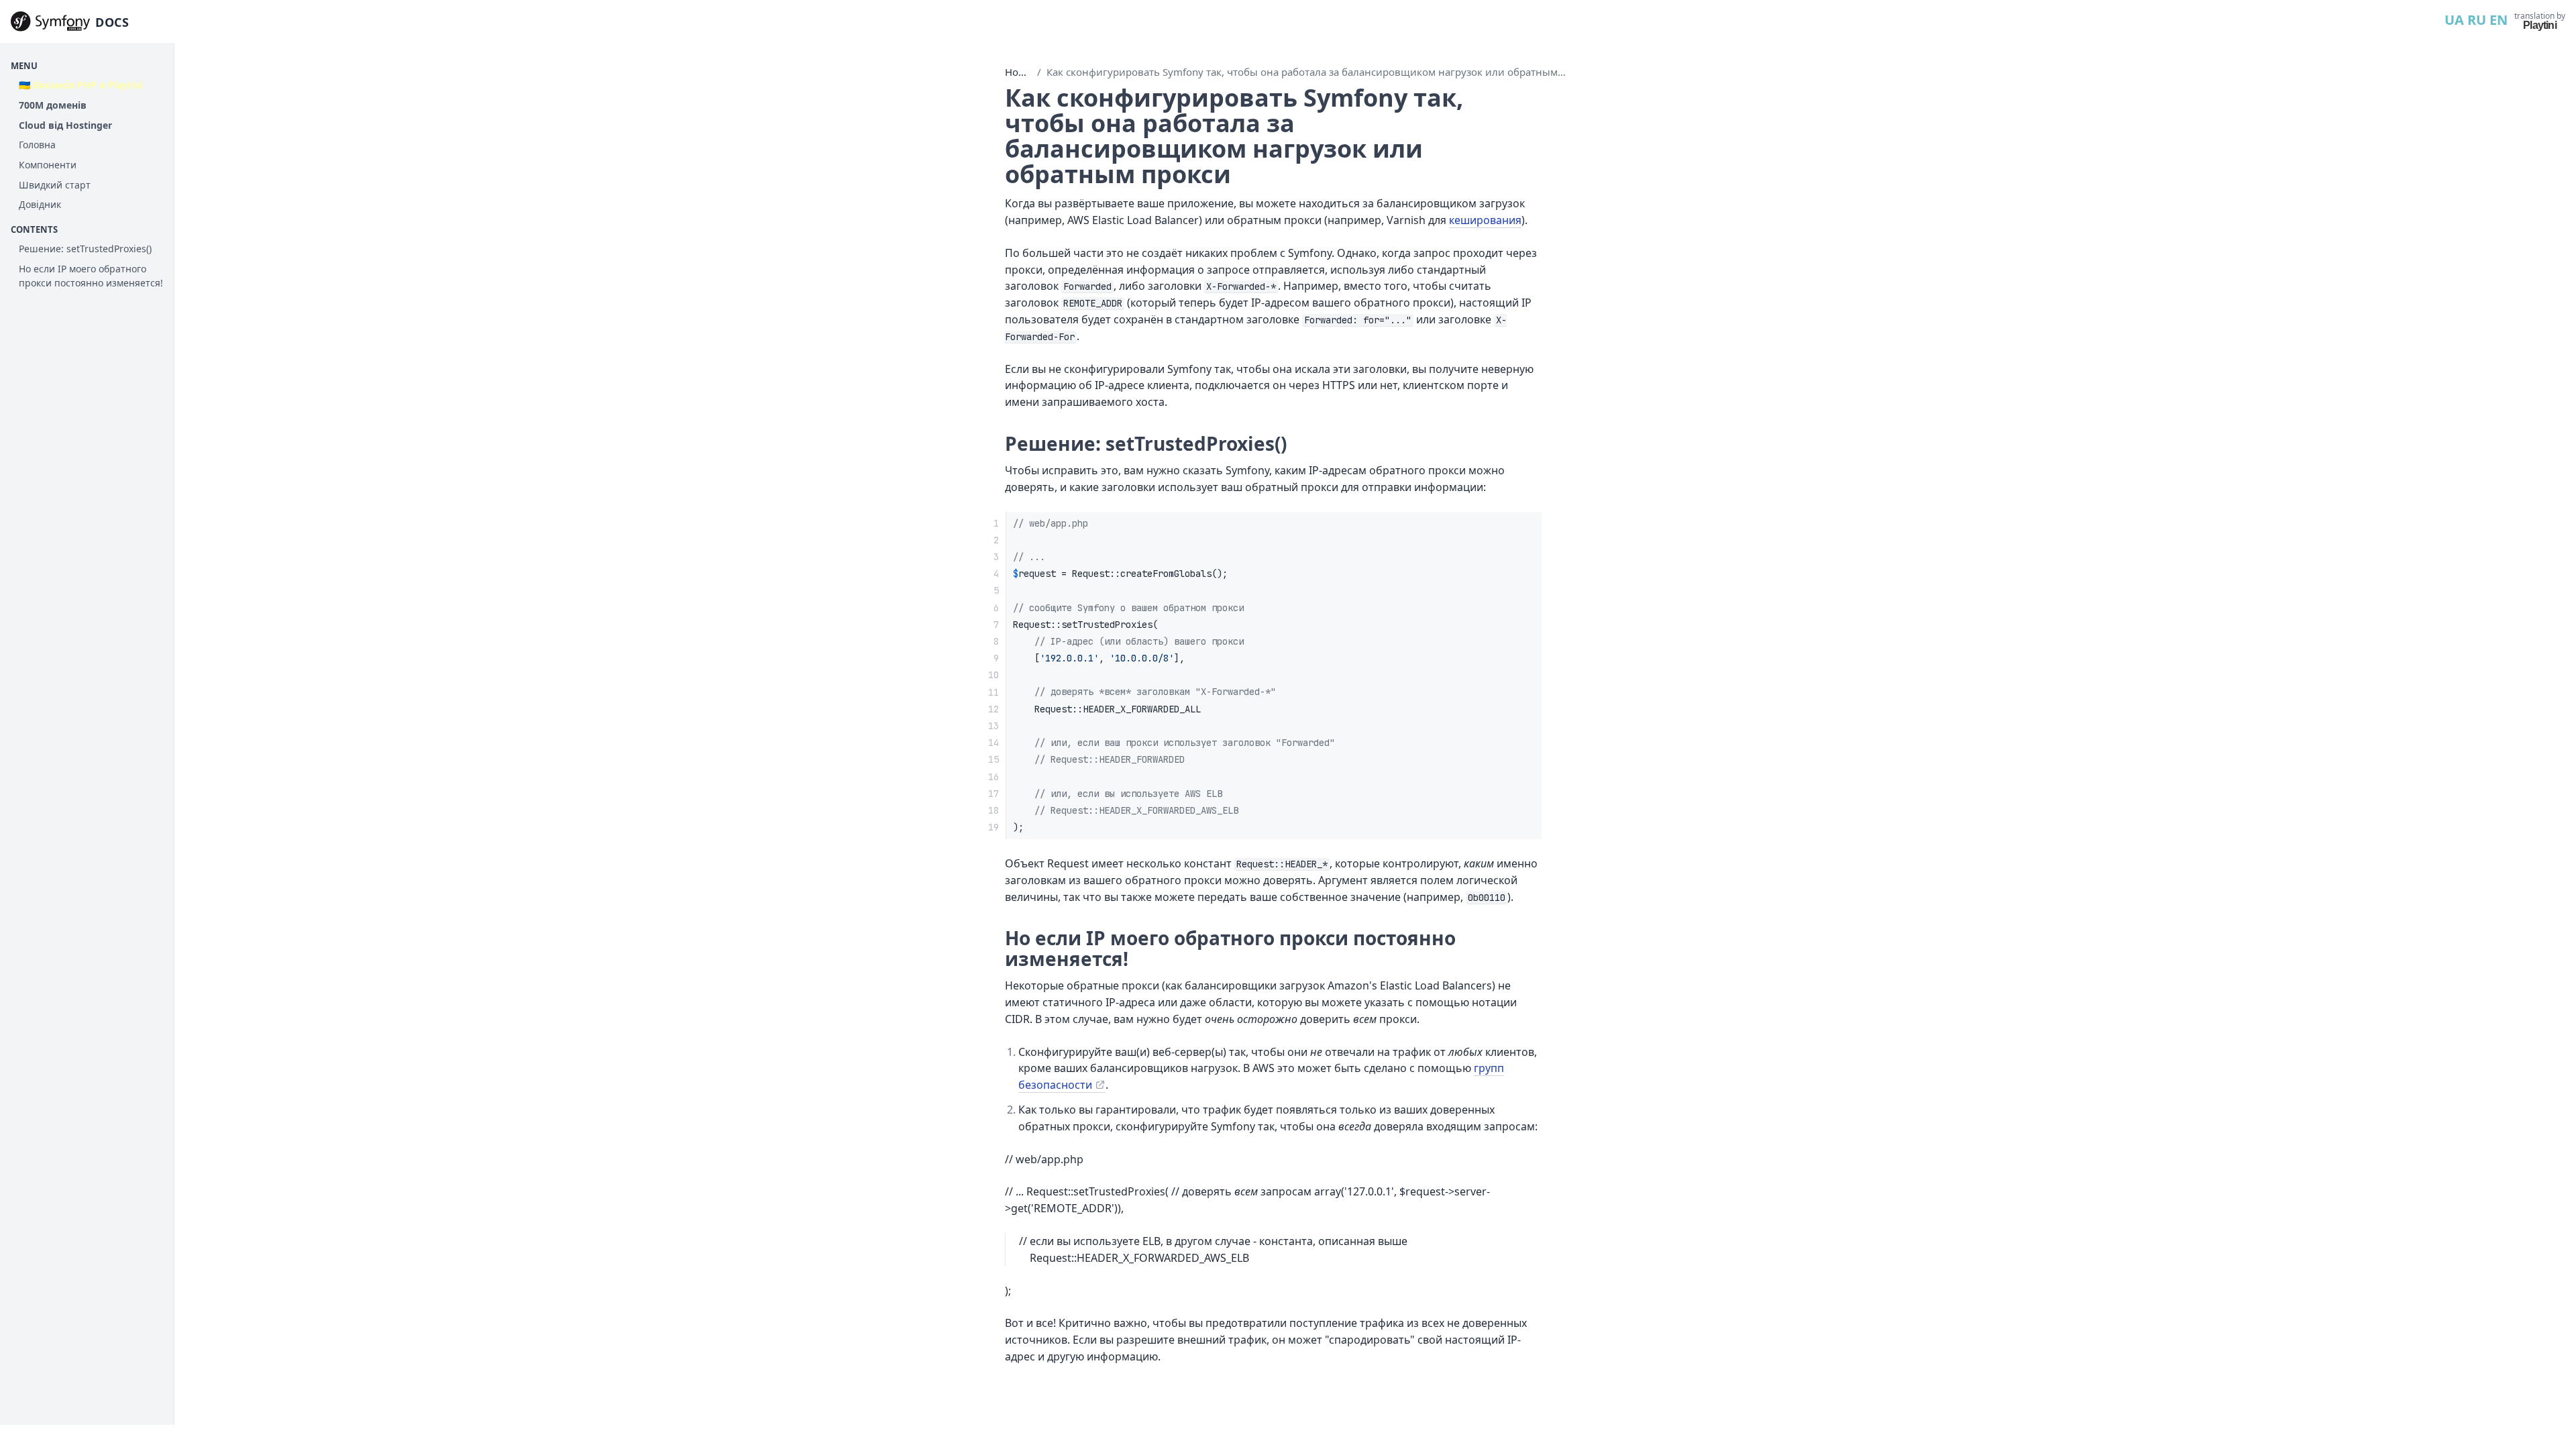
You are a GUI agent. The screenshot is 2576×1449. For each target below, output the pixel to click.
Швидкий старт (55, 185)
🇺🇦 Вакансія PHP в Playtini (81, 85)
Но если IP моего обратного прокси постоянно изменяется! (91, 276)
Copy (1520, 526)
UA (2454, 20)
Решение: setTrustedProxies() (85, 249)
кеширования (1485, 220)
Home (1019, 72)
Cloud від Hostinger (65, 125)
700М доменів (53, 105)
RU (2477, 20)
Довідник (40, 204)
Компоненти (48, 165)
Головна (37, 145)
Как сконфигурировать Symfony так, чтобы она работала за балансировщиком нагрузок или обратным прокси (1321, 72)
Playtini (2540, 25)
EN (2499, 20)
